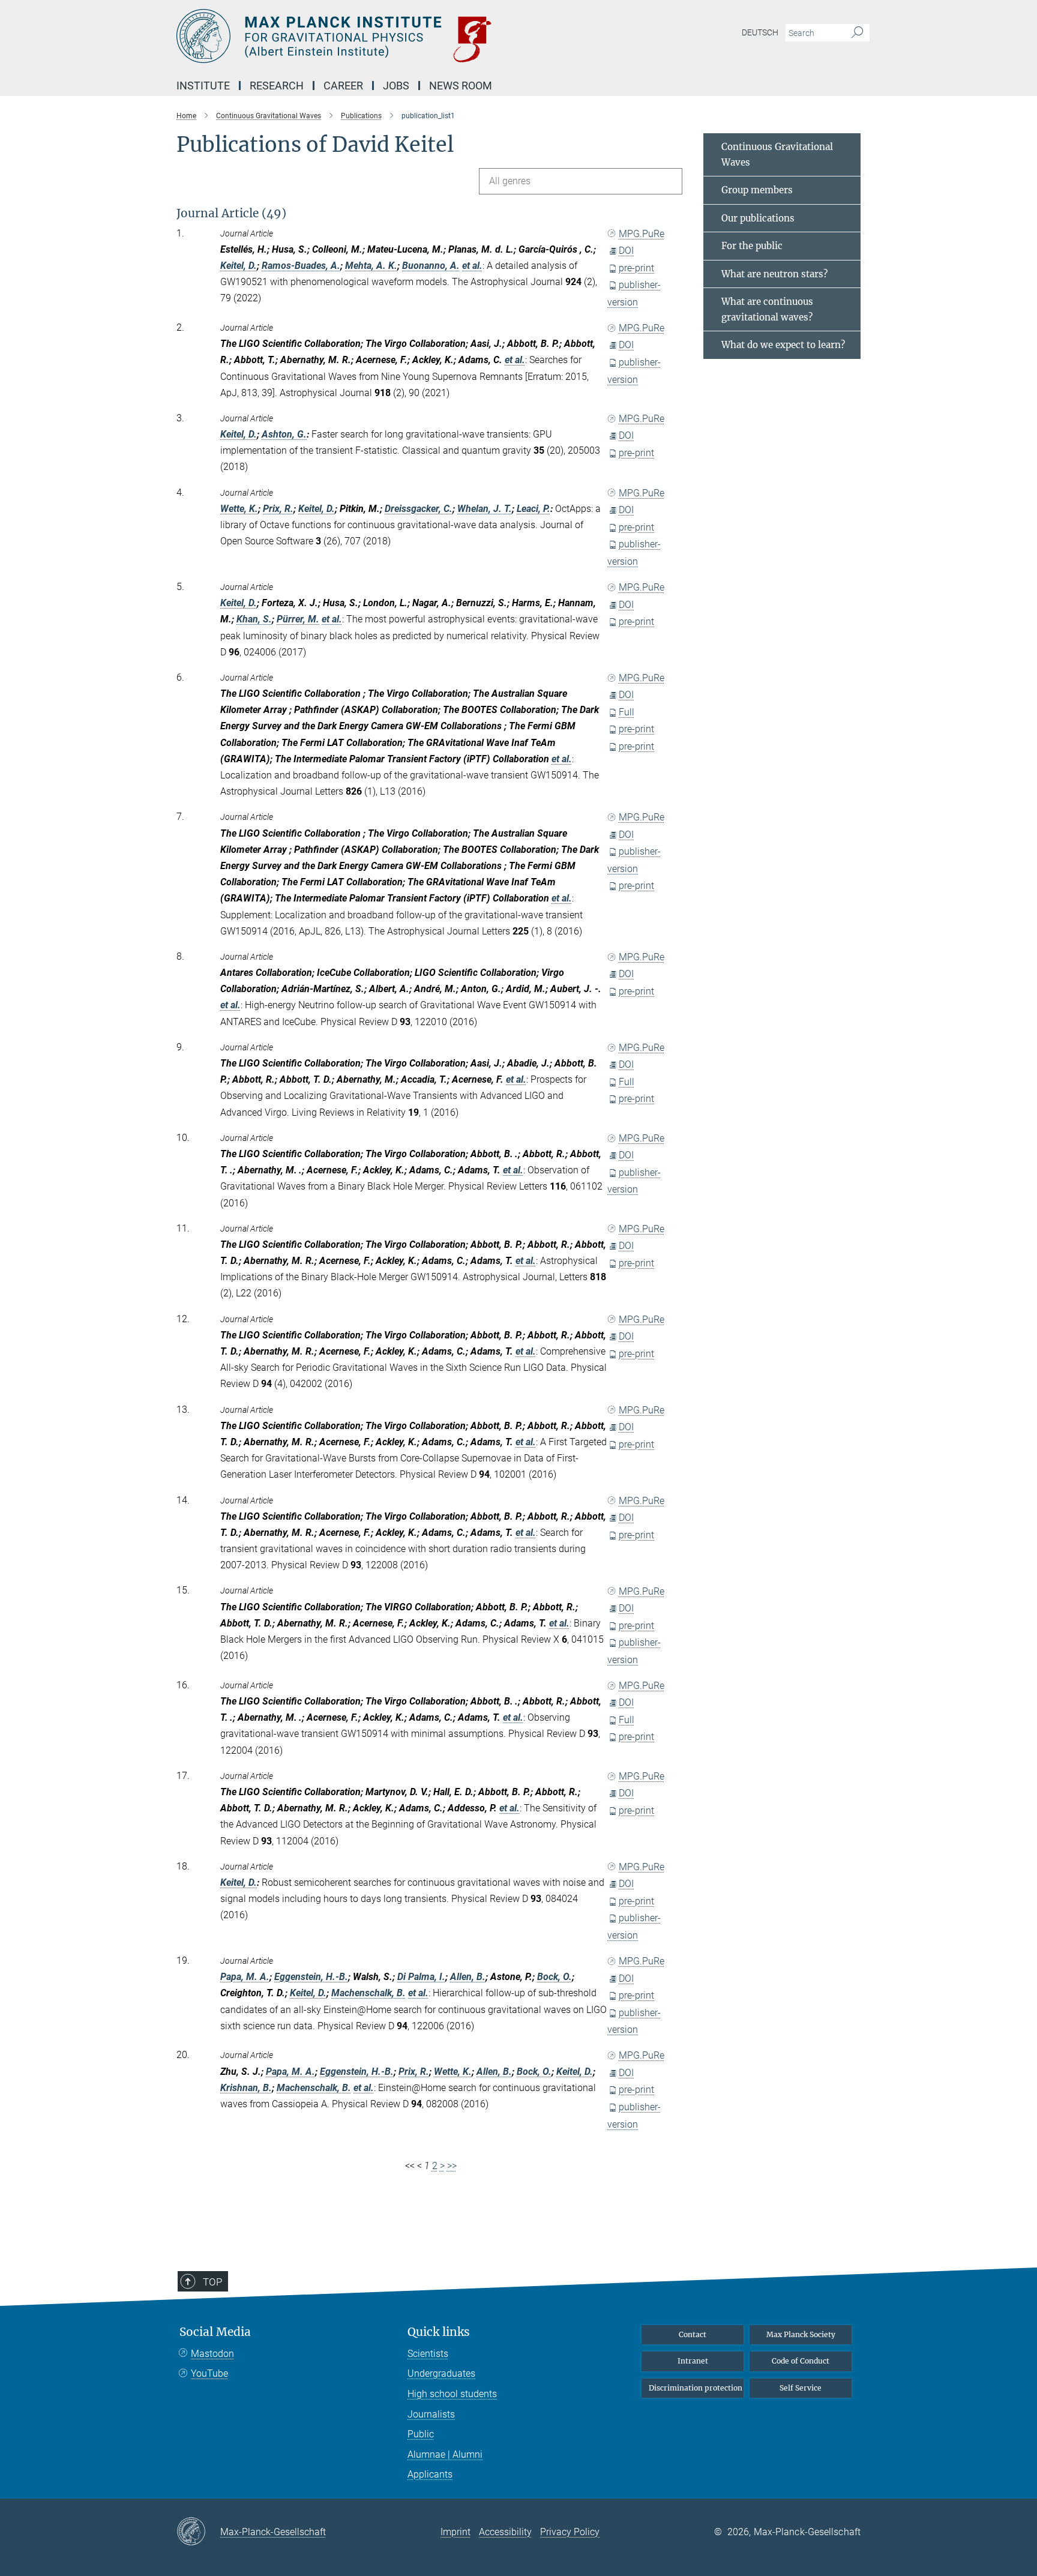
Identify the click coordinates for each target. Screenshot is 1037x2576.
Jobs (396, 86)
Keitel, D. (239, 266)
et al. (472, 266)
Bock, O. (555, 1977)
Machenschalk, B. (368, 1993)
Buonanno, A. (431, 266)
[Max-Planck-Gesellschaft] (198, 2532)
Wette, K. (239, 509)
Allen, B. (468, 1977)
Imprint (455, 2532)
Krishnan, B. (246, 2088)
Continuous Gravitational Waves (777, 155)
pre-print (636, 268)
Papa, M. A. (245, 1977)
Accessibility (505, 2532)
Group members (757, 190)
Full (627, 712)
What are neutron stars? (774, 274)
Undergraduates (441, 2373)
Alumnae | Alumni (445, 2454)
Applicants (430, 2474)
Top (212, 2282)
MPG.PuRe (642, 234)
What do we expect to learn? (783, 345)
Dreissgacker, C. (419, 509)
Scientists (428, 2354)
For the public (752, 246)
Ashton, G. (284, 434)
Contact (693, 2334)
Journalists (431, 2414)
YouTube (209, 2373)
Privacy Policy (570, 2532)
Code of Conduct (801, 2361)
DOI (626, 251)
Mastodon (212, 2354)
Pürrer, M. (298, 619)
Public (421, 2434)
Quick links (439, 2332)
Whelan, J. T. (485, 509)
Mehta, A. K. (371, 266)
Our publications (758, 218)
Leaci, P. (534, 509)
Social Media (215, 2332)
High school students (452, 2394)
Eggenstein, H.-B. (311, 1977)
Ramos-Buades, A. (301, 266)
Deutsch (760, 32)
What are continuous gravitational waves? (767, 309)
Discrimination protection (696, 2388)
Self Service (801, 2388)
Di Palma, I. (421, 1977)
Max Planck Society (801, 2334)
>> (452, 2166)
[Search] (857, 33)
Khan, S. (254, 619)
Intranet (693, 2361)
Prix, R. (278, 509)
